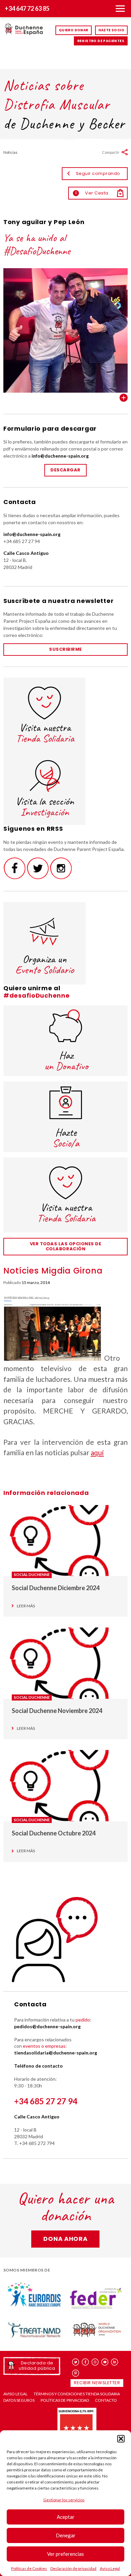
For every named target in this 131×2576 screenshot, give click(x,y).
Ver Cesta (92, 193)
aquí (97, 1452)
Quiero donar (74, 30)
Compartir (111, 152)
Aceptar (66, 2517)
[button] (121, 2439)
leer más (26, 1606)
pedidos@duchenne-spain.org (47, 2026)
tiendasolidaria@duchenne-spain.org (56, 2053)
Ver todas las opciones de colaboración (66, 1246)
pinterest (76, 2373)
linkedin (115, 2362)
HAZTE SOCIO (111, 30)
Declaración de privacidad (73, 2568)
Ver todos (124, 398)
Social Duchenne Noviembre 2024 (57, 1711)
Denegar (66, 2535)
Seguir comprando (98, 173)
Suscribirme (65, 649)
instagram (95, 2362)
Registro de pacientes (101, 41)
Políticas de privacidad (65, 2400)
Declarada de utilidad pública (37, 2366)
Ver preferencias (65, 2554)
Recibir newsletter (97, 2383)
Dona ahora (65, 2239)
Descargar (65, 470)
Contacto (106, 2400)
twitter (76, 2362)
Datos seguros (19, 2400)
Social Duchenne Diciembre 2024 (56, 1588)
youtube (105, 2362)
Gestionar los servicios (64, 2500)
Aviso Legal (110, 2568)
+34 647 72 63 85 (27, 8)
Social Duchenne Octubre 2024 (54, 1833)
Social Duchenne (32, 1575)
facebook (85, 2362)
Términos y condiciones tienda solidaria (77, 2394)
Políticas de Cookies (29, 2568)
